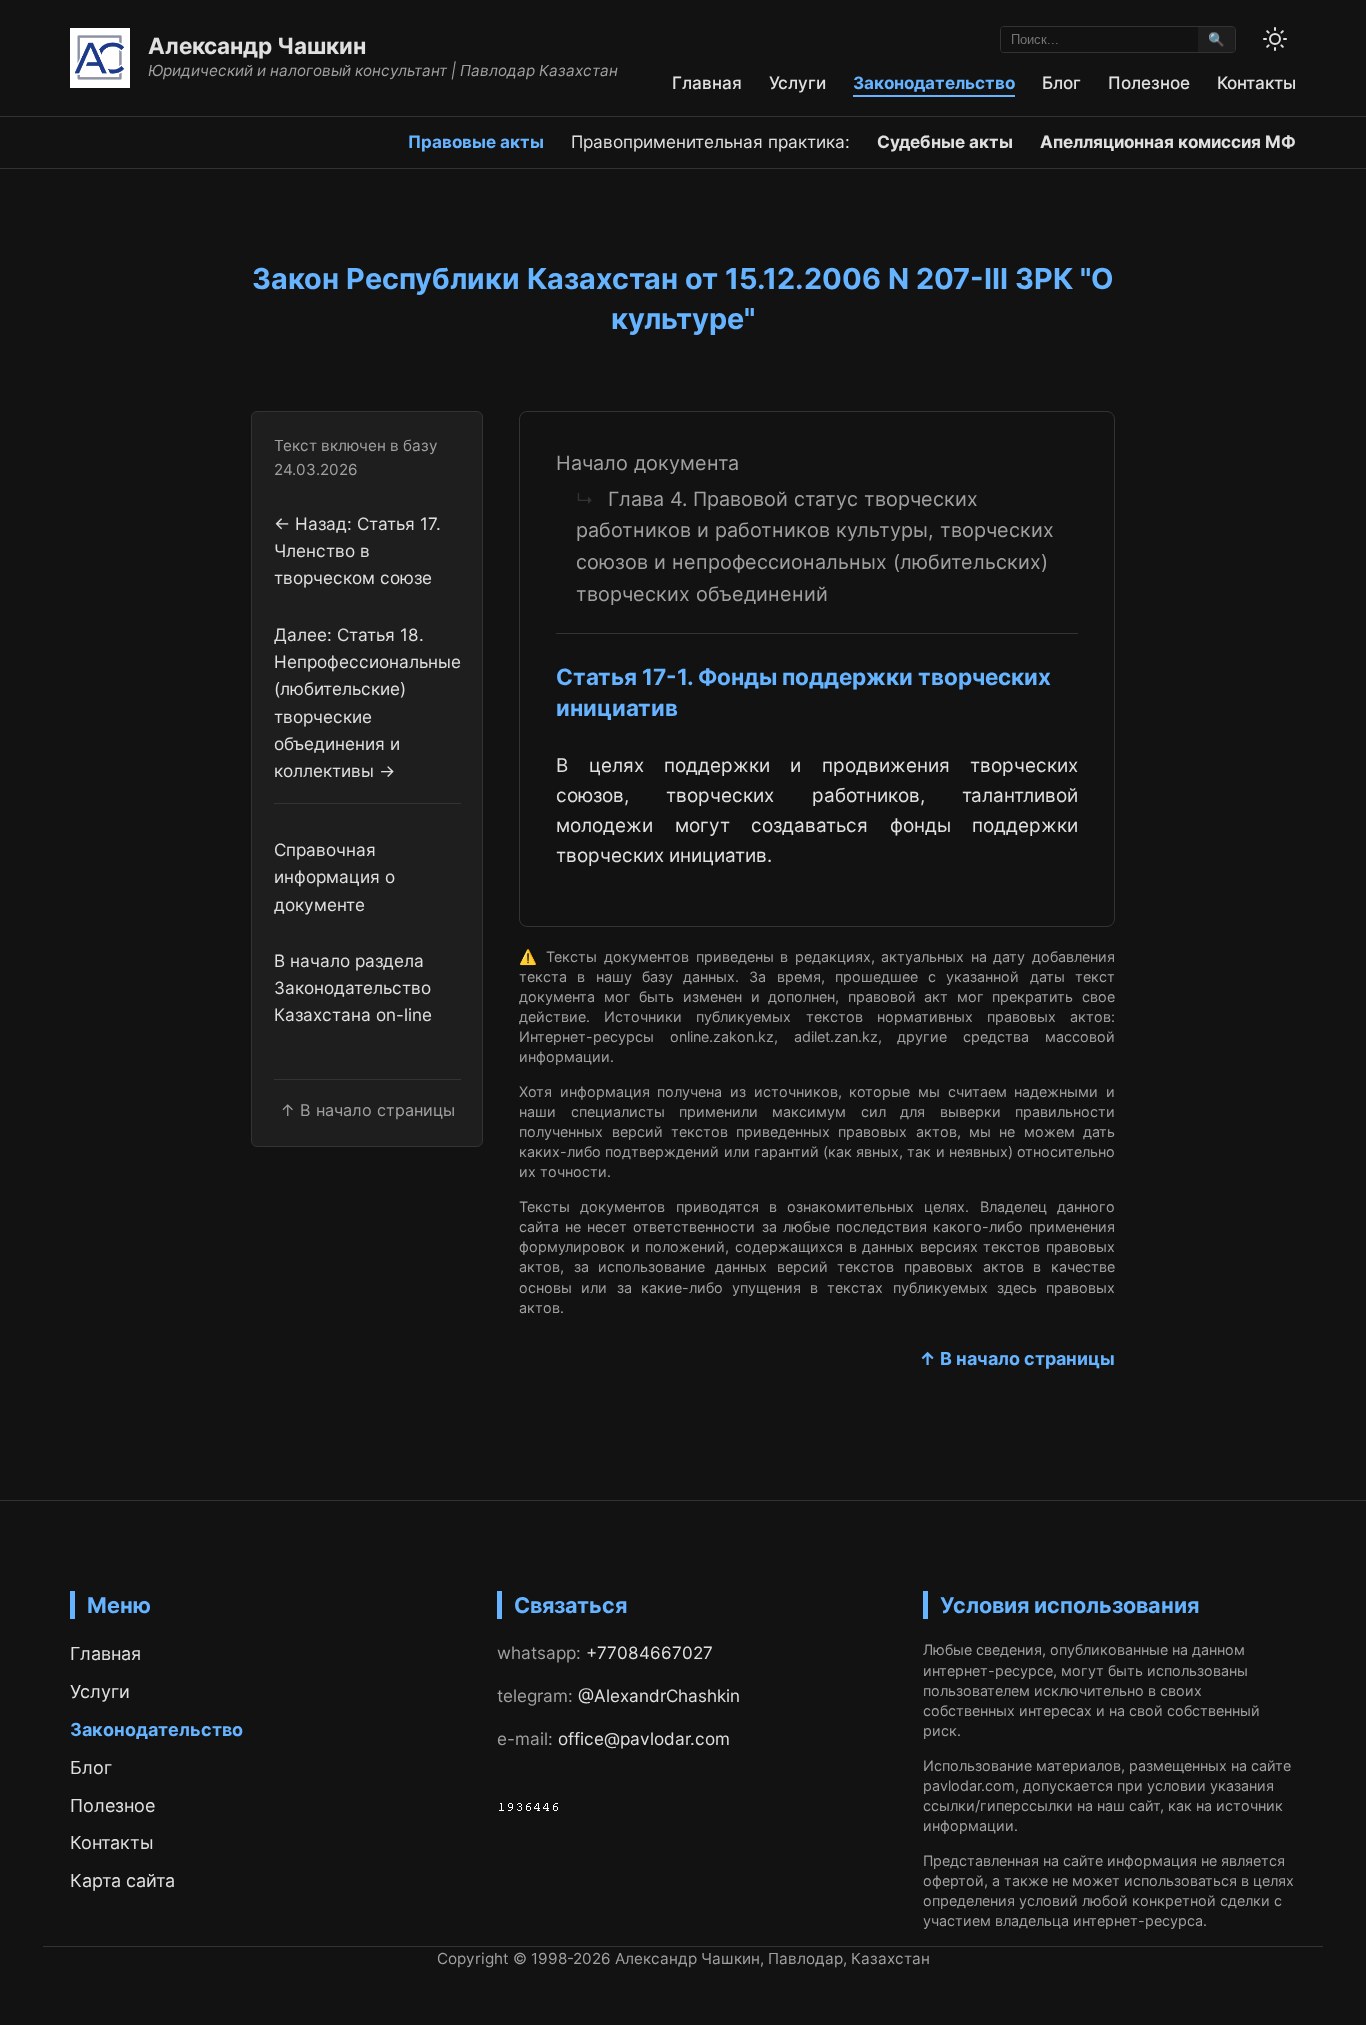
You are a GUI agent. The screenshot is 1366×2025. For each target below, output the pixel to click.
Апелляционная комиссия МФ (1168, 141)
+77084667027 (649, 1652)
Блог (1061, 82)
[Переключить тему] (1275, 39)
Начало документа (647, 463)
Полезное (1149, 82)
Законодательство (934, 82)
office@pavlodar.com (644, 1738)
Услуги (797, 82)
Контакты (1256, 82)
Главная (707, 82)
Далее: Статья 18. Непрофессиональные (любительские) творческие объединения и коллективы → (367, 702)
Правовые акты (476, 141)
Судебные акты (945, 141)
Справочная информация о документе (334, 877)
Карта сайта (122, 1880)
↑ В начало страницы (1017, 1358)
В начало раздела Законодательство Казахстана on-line (353, 988)
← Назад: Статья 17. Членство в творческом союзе (357, 551)
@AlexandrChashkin (659, 1695)
